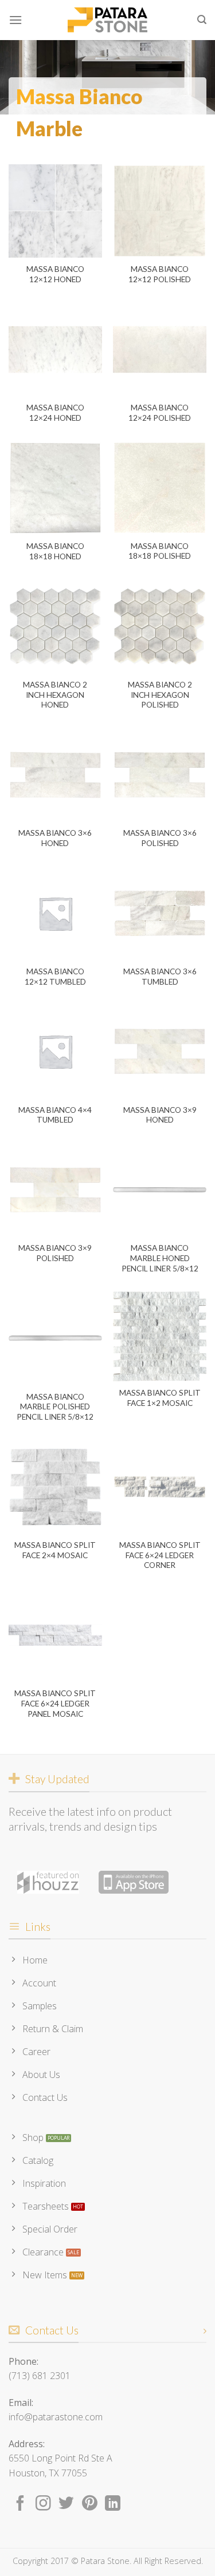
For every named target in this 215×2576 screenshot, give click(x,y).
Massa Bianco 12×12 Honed (55, 274)
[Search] (202, 20)
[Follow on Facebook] (20, 2504)
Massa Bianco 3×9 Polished (55, 1253)
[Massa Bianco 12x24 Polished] (160, 349)
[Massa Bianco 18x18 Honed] (55, 488)
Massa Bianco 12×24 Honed (55, 413)
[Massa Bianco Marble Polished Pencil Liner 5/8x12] (55, 1338)
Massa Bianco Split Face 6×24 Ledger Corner (160, 1555)
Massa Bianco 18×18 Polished (160, 551)
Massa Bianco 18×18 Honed (55, 551)
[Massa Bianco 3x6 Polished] (160, 775)
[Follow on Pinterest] (90, 2504)
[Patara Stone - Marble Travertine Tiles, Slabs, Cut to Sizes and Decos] (108, 20)
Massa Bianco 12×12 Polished (160, 274)
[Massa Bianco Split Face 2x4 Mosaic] (55, 1487)
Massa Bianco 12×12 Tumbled (55, 977)
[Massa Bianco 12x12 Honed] (55, 211)
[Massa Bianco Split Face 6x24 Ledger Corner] (160, 1487)
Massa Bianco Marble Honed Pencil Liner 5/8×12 (160, 1258)
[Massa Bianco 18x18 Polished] (160, 488)
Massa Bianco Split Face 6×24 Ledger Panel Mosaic (55, 1703)
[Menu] (15, 20)
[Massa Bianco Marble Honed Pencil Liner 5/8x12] (160, 1190)
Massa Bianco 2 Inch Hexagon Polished (160, 695)
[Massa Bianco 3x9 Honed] (160, 1051)
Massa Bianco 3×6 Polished (160, 838)
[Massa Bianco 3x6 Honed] (55, 775)
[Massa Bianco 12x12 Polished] (160, 211)
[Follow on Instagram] (43, 2504)
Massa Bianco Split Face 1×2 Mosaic (160, 1398)
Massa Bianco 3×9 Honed (160, 1115)
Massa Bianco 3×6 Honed (55, 838)
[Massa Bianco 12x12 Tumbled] (55, 913)
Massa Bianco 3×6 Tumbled (160, 977)
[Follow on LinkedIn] (113, 2504)
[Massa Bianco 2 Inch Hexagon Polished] (160, 627)
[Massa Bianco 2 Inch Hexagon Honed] (55, 627)
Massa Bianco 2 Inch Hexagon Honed (55, 695)
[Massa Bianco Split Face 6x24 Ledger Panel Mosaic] (55, 1635)
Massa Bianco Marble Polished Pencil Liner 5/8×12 (55, 1407)
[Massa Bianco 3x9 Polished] (55, 1190)
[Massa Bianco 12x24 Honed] (55, 349)
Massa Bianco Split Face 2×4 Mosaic (55, 1550)
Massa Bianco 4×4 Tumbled (55, 1115)
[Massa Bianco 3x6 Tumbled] (160, 913)
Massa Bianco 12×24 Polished (160, 413)
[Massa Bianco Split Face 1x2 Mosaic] (160, 1336)
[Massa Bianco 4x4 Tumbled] (55, 1051)
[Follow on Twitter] (66, 2504)
